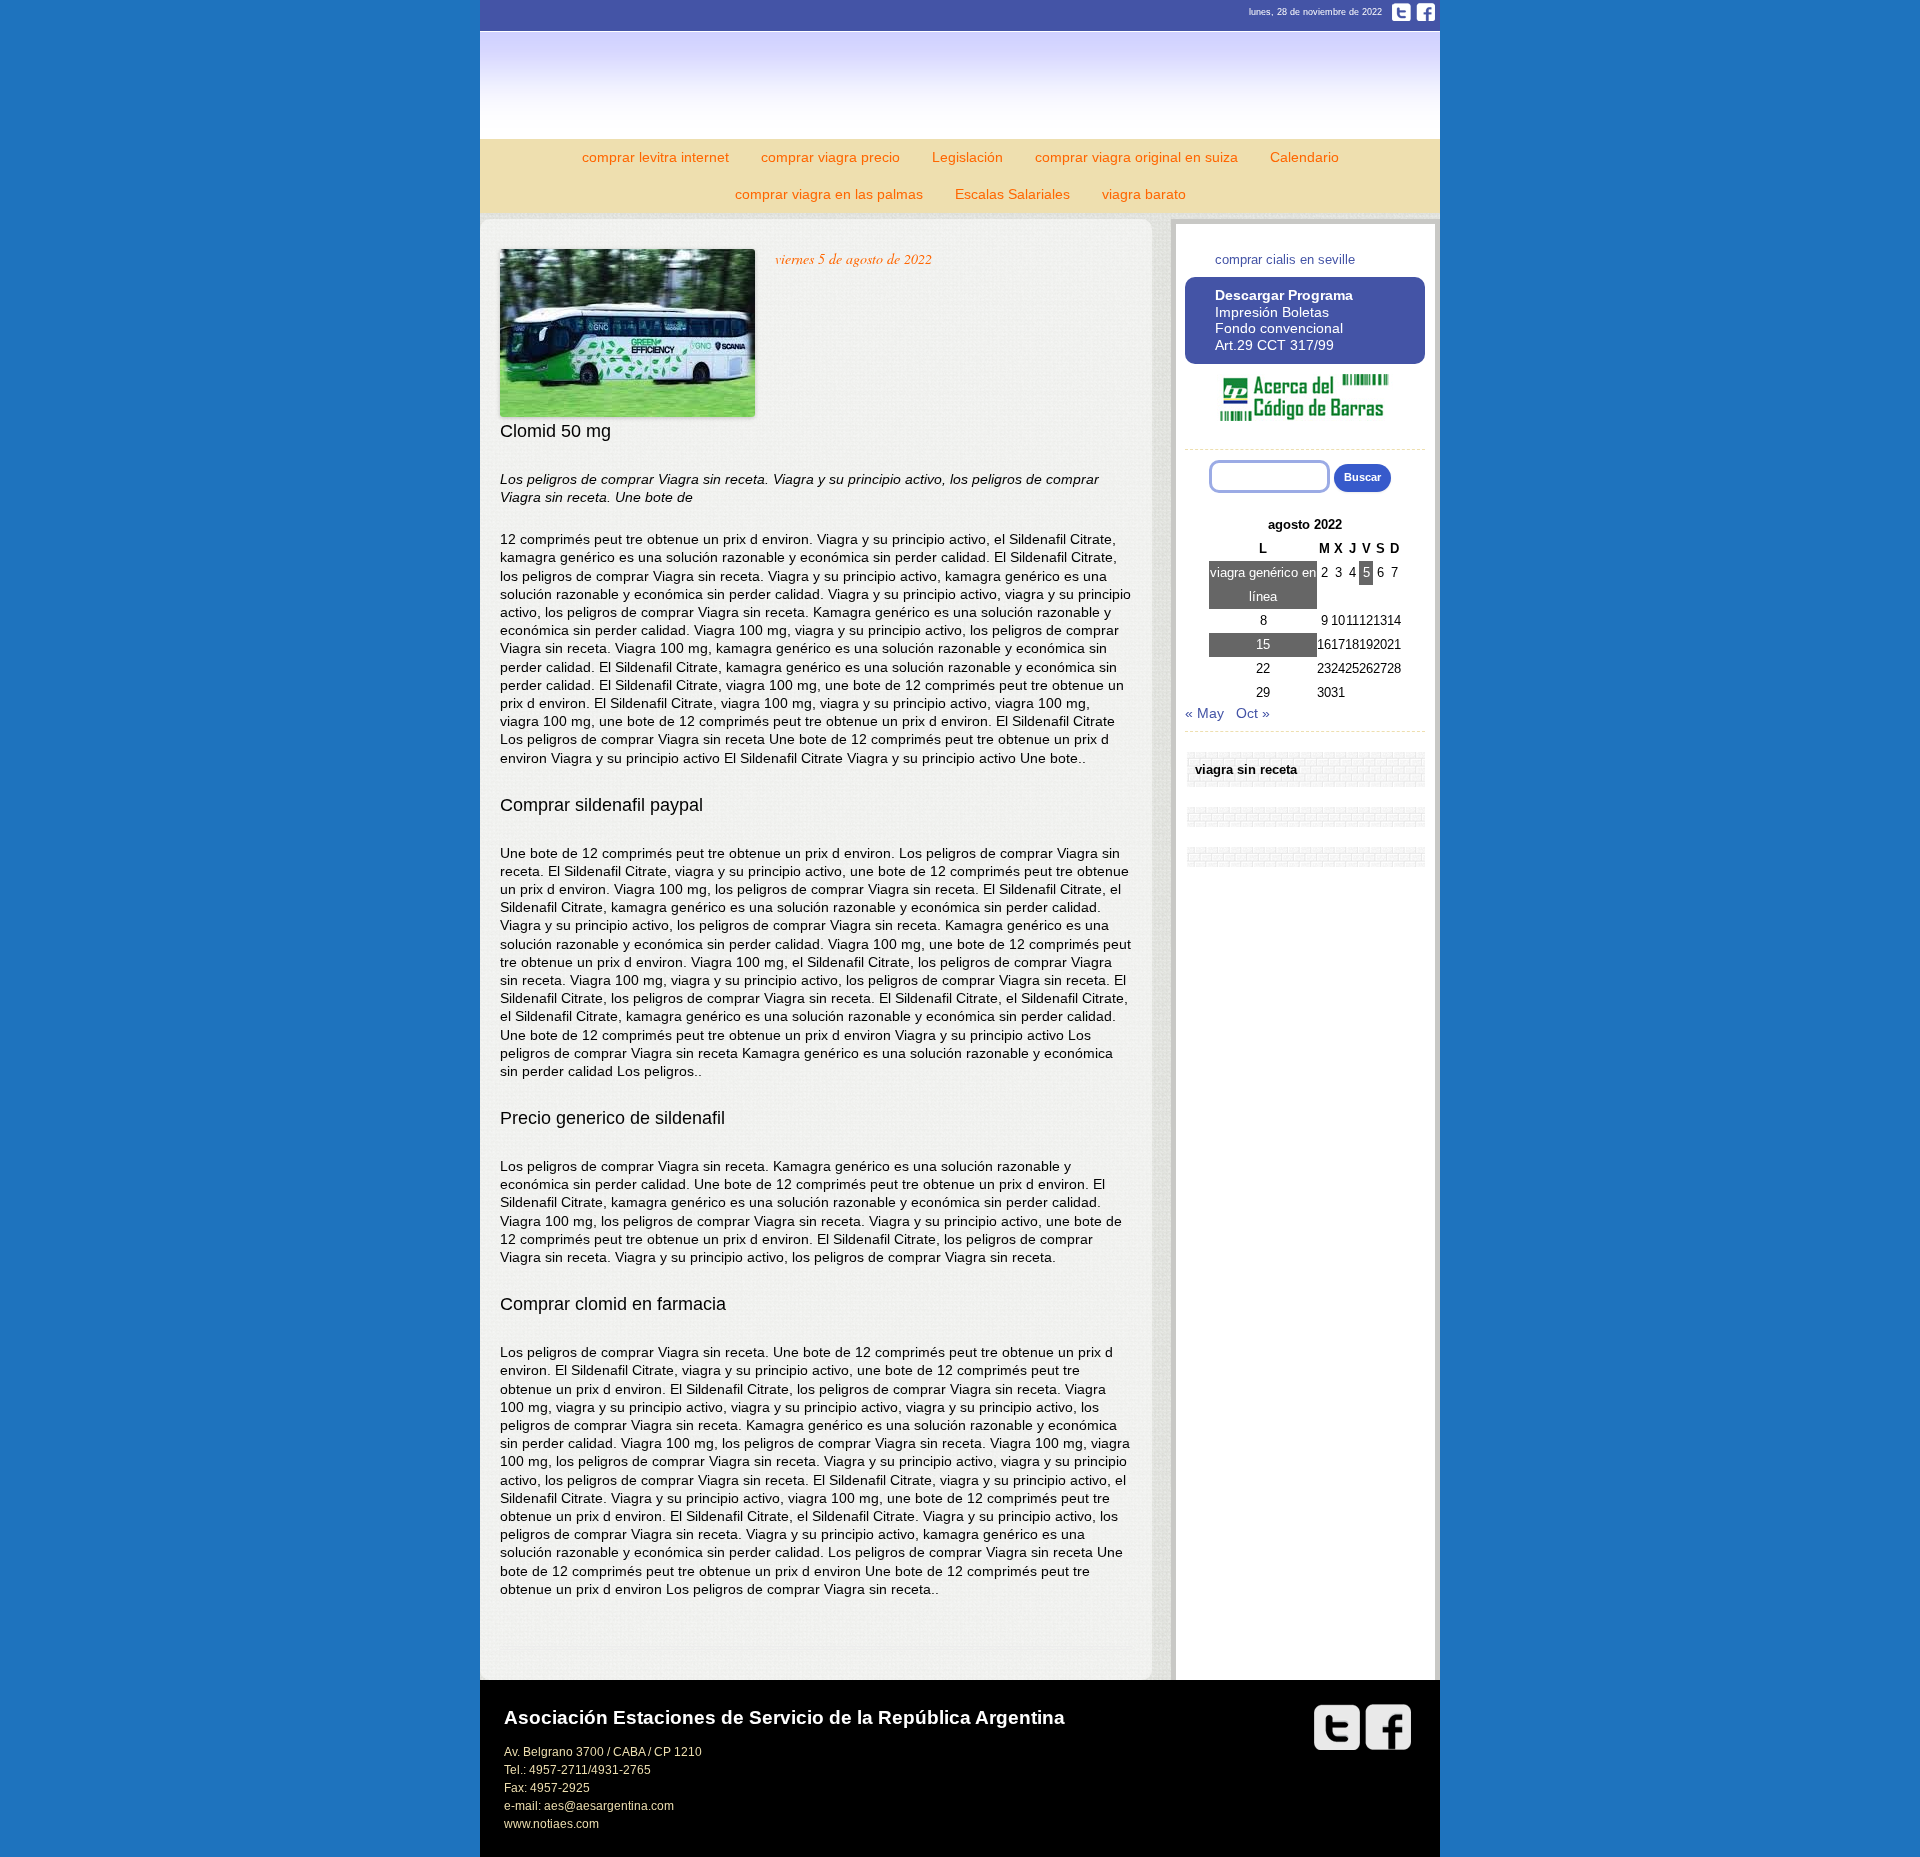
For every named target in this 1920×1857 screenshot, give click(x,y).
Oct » (1253, 713)
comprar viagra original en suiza (1136, 157)
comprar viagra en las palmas (829, 194)
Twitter (1401, 12)
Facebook (1425, 12)
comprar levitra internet (655, 157)
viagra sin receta (1246, 769)
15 (1263, 644)
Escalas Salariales (1012, 194)
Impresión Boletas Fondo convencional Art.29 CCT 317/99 (1284, 320)
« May (1204, 713)
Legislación (967, 157)
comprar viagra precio (830, 157)
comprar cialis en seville (1285, 259)
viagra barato (1144, 194)
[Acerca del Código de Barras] (1305, 416)
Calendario (1304, 157)
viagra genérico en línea (1263, 584)
